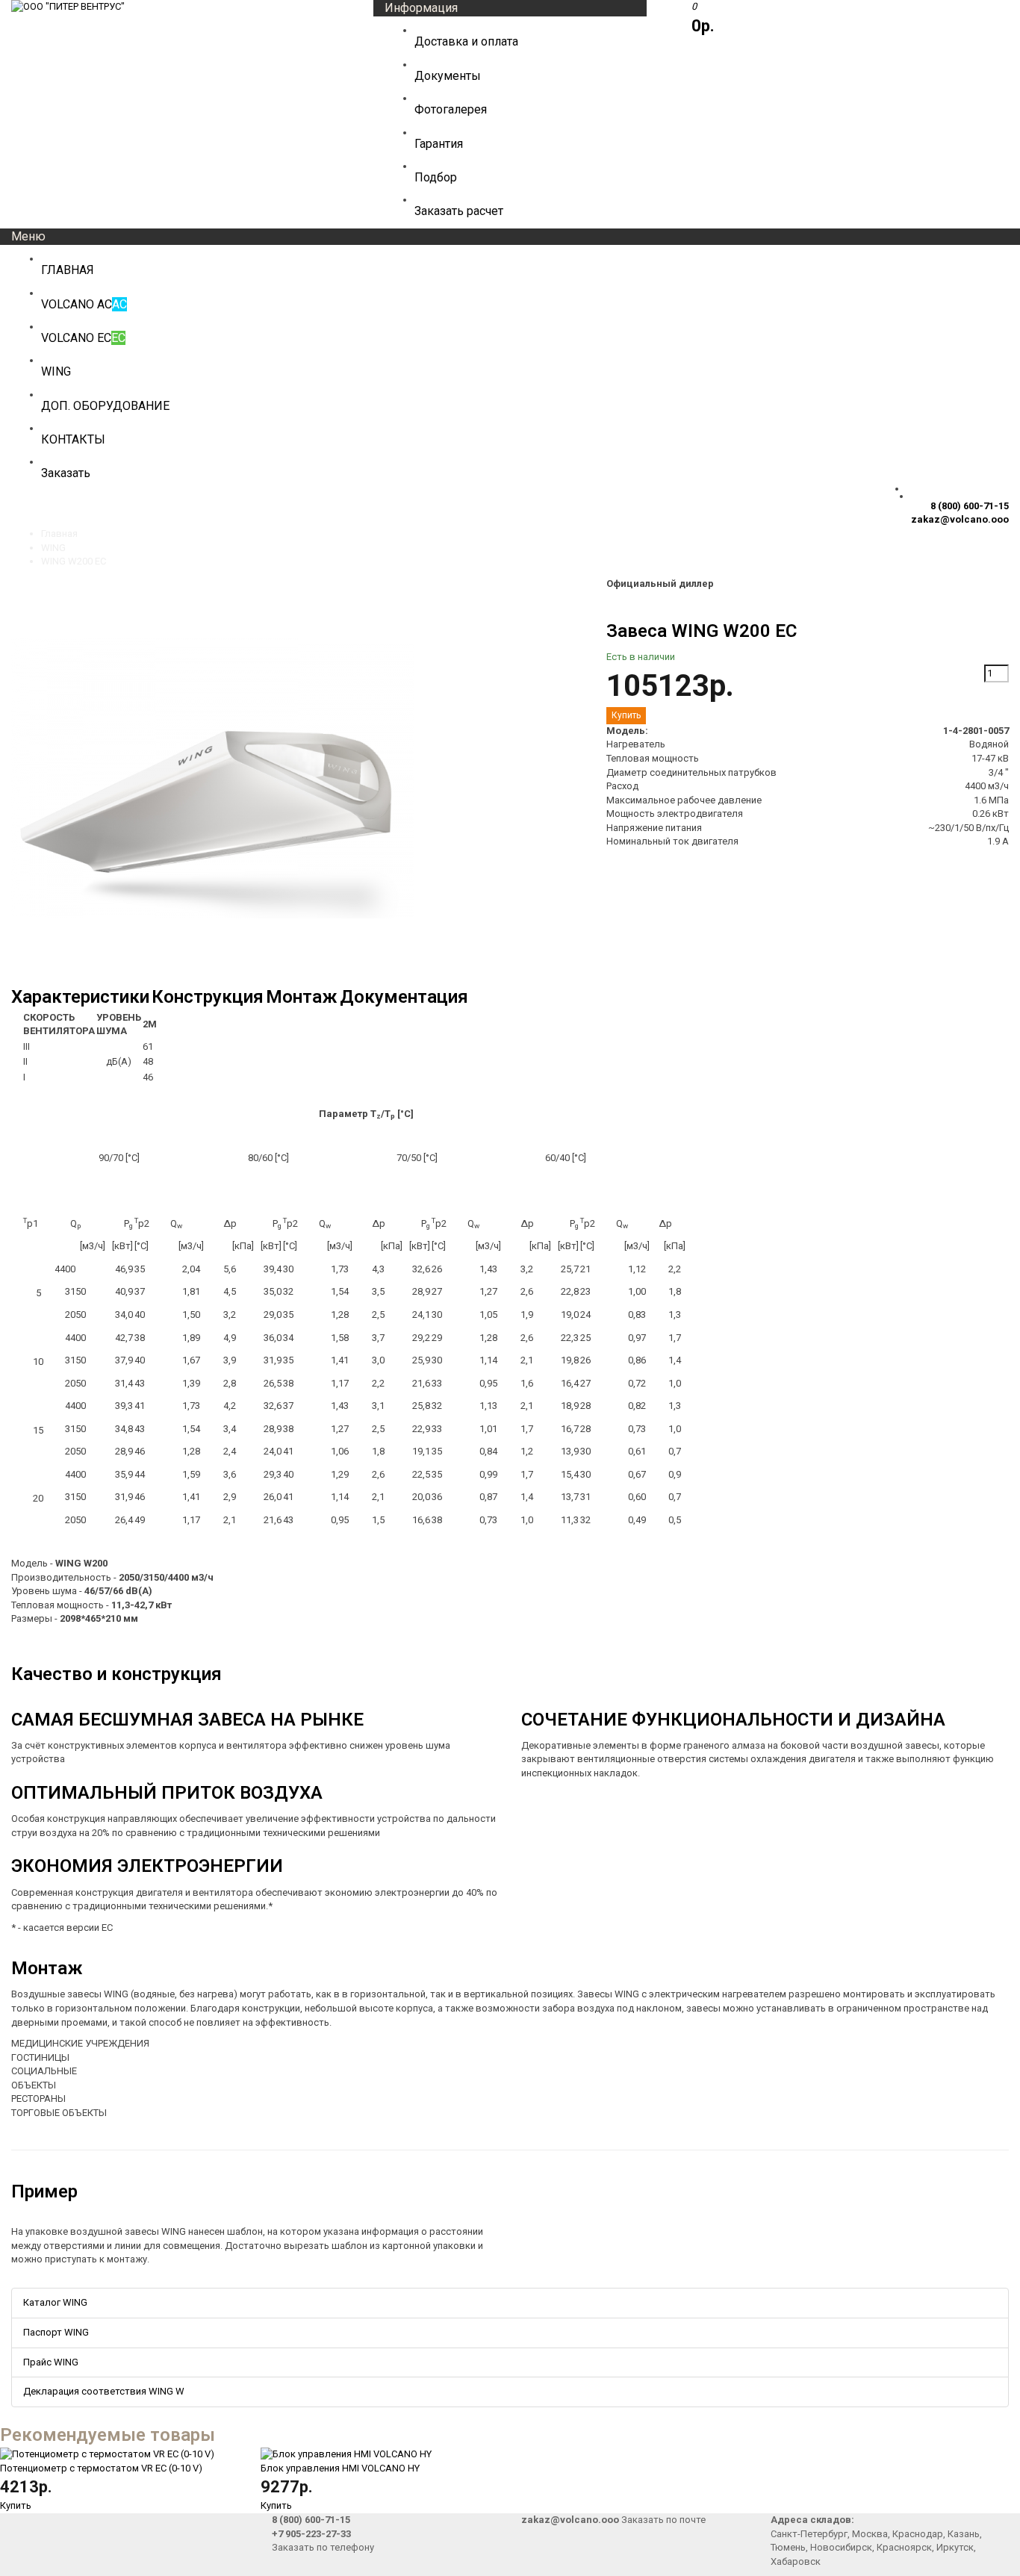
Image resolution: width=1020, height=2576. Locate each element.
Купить (16, 2505)
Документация (404, 997)
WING (53, 548)
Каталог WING (55, 2302)
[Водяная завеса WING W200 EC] (213, 977)
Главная (59, 533)
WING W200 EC (74, 561)
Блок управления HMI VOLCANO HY (340, 2468)
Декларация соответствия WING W (104, 2391)
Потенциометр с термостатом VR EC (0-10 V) (101, 2468)
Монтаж (302, 997)
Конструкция (208, 997)
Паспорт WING (56, 2332)
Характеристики (80, 997)
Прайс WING (51, 2362)
